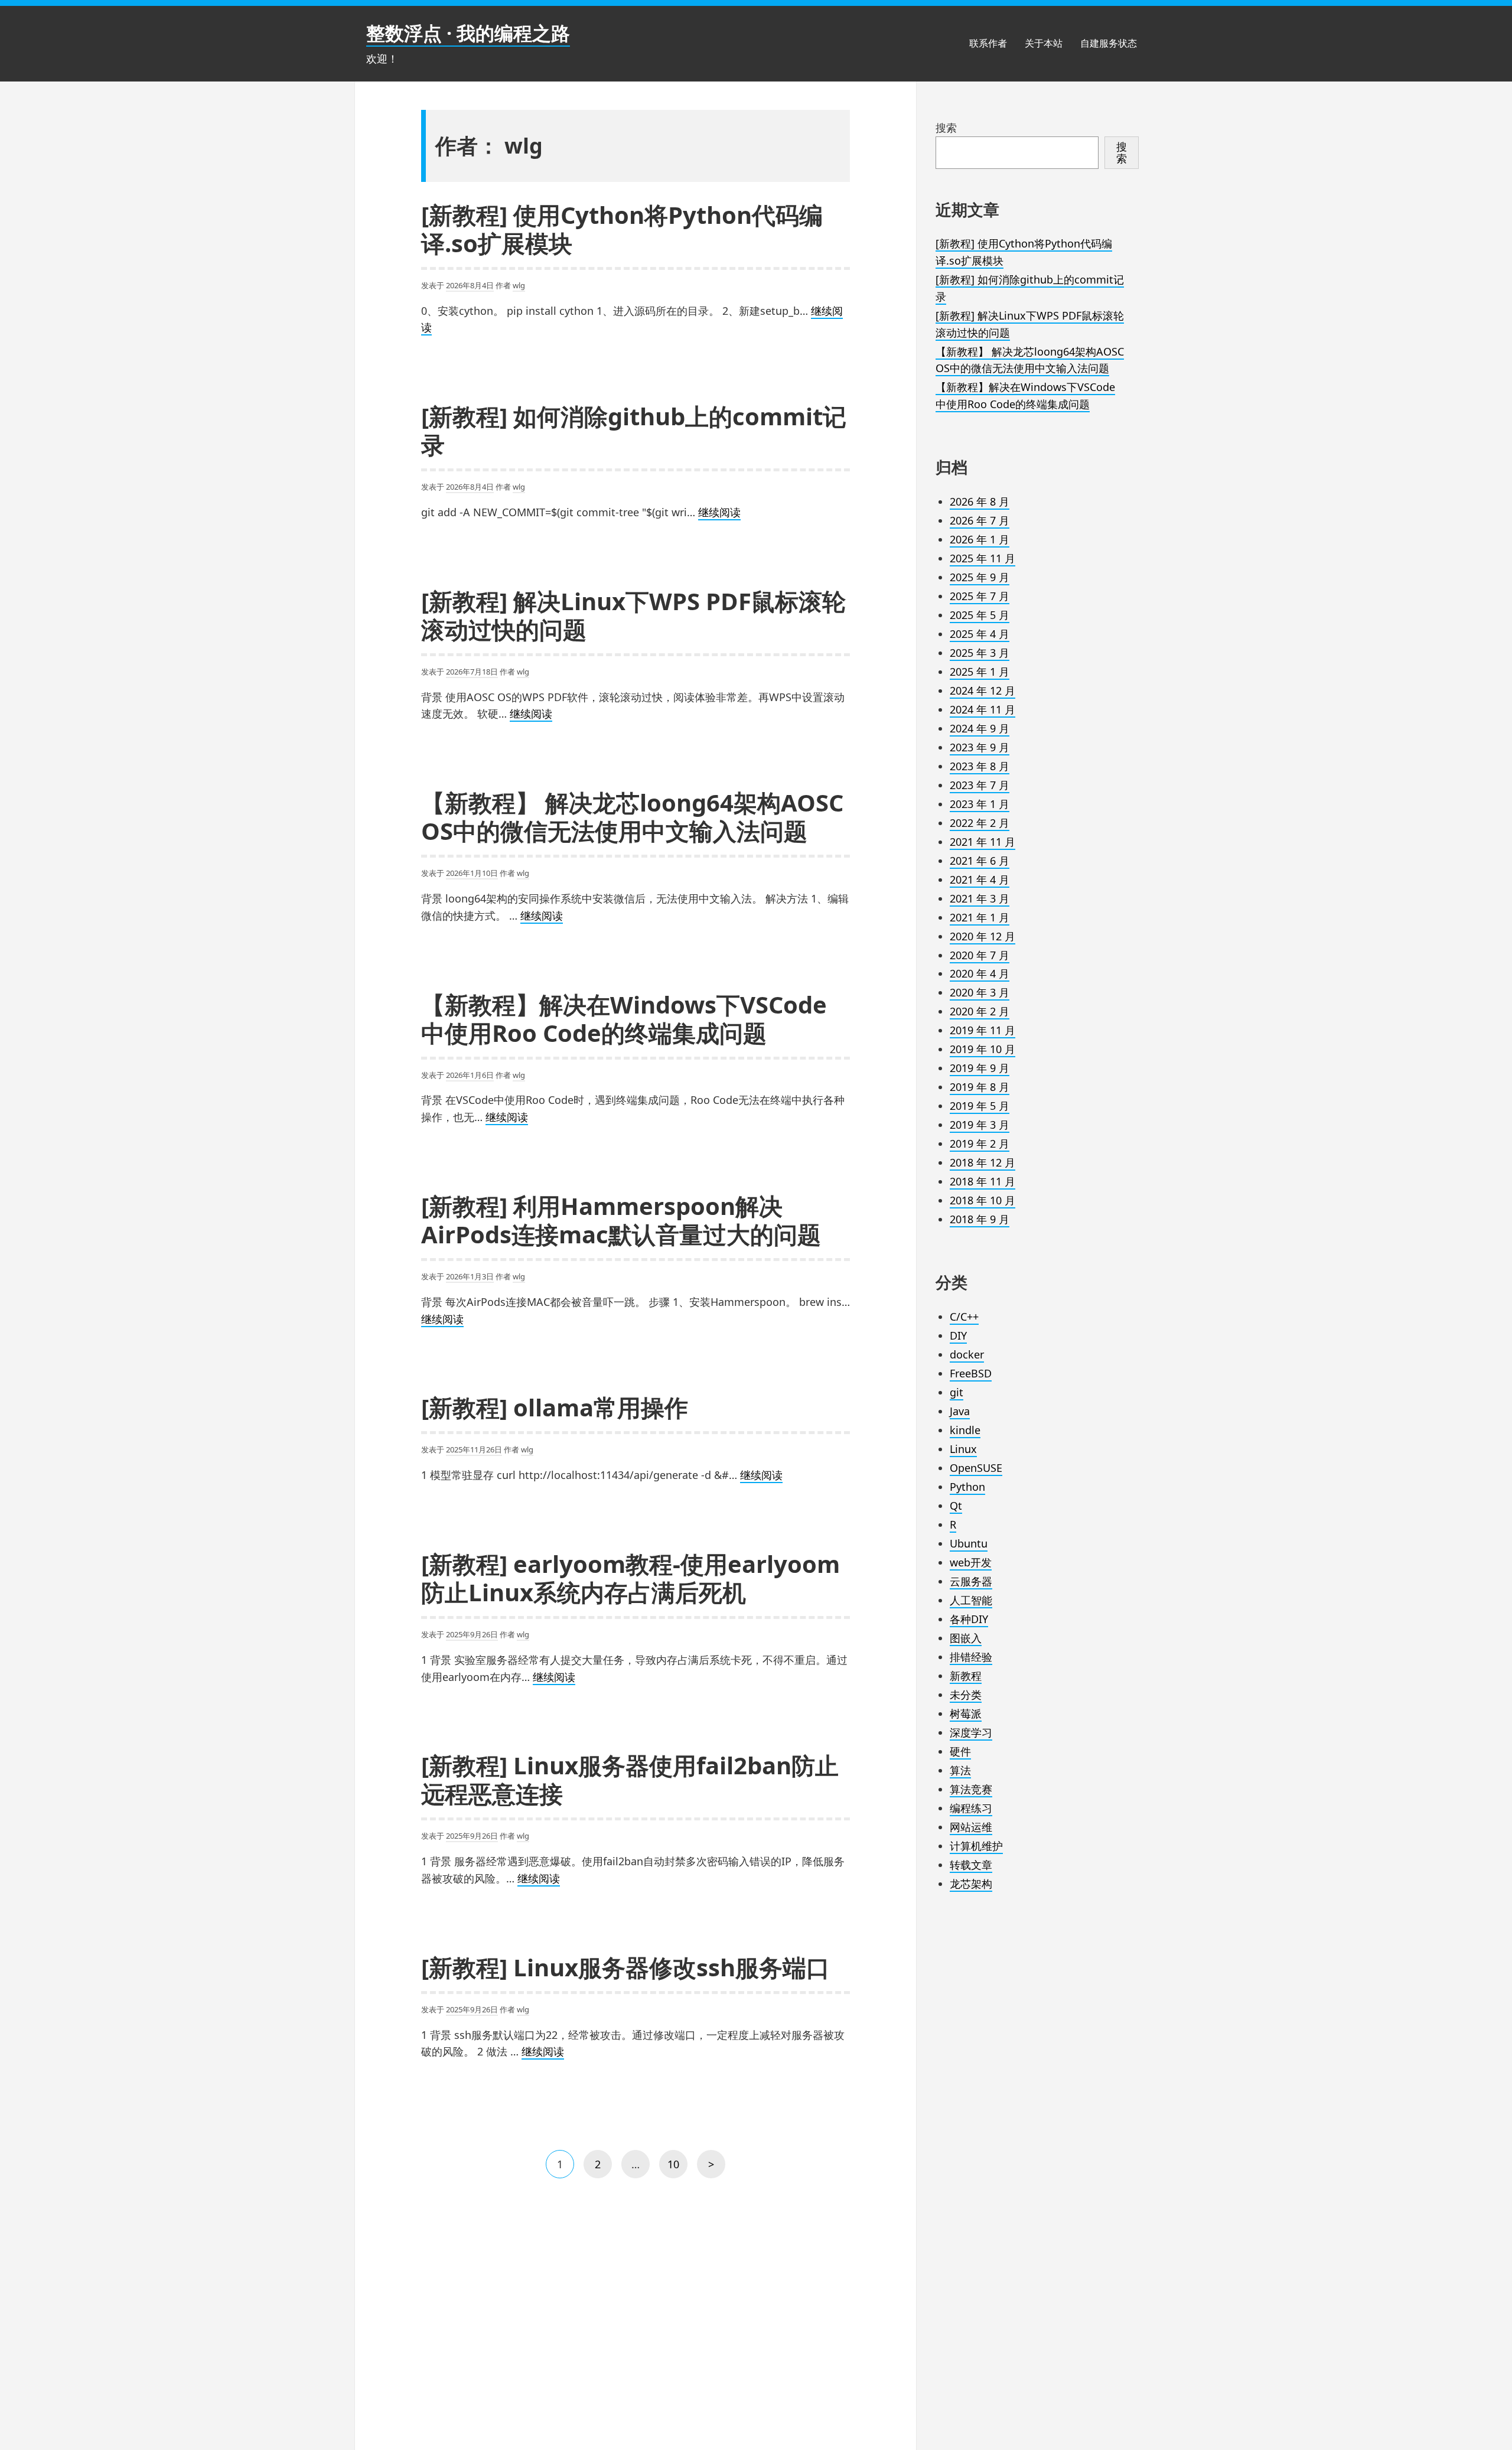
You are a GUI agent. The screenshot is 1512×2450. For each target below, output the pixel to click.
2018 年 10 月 (983, 1200)
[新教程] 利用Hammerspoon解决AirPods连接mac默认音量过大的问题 (621, 1220)
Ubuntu (969, 1543)
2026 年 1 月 (980, 539)
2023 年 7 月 (980, 785)
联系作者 (988, 43)
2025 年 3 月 (980, 653)
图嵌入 (966, 1638)
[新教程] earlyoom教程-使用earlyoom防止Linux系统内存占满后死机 (630, 1578)
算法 (960, 1770)
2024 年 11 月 (983, 709)
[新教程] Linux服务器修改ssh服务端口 (625, 1967)
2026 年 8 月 (980, 501)
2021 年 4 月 (980, 879)
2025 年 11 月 (983, 558)
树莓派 (966, 1713)
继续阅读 (719, 513)
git (957, 1392)
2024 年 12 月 (983, 690)
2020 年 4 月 (980, 973)
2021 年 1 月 (980, 917)
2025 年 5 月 (980, 615)
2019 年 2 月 (980, 1143)
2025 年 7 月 (980, 596)
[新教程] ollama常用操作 (555, 1407)
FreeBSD (971, 1373)
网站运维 (971, 1827)
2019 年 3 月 (980, 1125)
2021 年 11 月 (983, 842)
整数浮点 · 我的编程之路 (468, 33)
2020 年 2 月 (980, 1011)
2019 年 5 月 (980, 1106)
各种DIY (969, 1619)
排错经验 (971, 1657)
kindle (965, 1430)
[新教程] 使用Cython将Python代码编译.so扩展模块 (622, 229)
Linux (963, 1449)
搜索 (946, 128)
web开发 (971, 1562)
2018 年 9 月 (980, 1219)
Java (960, 1411)
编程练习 (971, 1808)
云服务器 (971, 1581)
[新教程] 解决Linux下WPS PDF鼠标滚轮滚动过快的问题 (633, 615)
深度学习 (971, 1732)
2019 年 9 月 (980, 1068)
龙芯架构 (971, 1884)
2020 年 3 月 (980, 992)
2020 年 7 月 (980, 955)
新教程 (966, 1676)
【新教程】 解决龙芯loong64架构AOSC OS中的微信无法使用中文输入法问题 (632, 817)
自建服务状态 (1109, 43)
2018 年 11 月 (983, 1181)
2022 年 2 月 (980, 823)
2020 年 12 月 (983, 936)
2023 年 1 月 (980, 804)
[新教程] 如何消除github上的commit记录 (634, 430)
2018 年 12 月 (983, 1162)
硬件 (960, 1751)
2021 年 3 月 (980, 898)
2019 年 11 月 (983, 1030)
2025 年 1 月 (980, 672)
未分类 (966, 1695)
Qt (956, 1506)
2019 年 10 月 (983, 1049)
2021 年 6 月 (980, 861)
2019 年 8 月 (980, 1087)
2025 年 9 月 (980, 577)
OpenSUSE (976, 1468)
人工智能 (971, 1600)
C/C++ (964, 1317)
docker (967, 1354)
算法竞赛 (971, 1789)
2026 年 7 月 (980, 520)
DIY (958, 1335)
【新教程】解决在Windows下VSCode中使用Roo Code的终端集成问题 (624, 1019)
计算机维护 (976, 1846)
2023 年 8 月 (980, 766)
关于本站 (1044, 43)
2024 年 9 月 (980, 728)
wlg (519, 285)
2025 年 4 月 (980, 634)
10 (676, 2168)
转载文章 (971, 1865)
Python (967, 1487)
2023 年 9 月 (980, 747)
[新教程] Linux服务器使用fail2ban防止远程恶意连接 (630, 1779)
